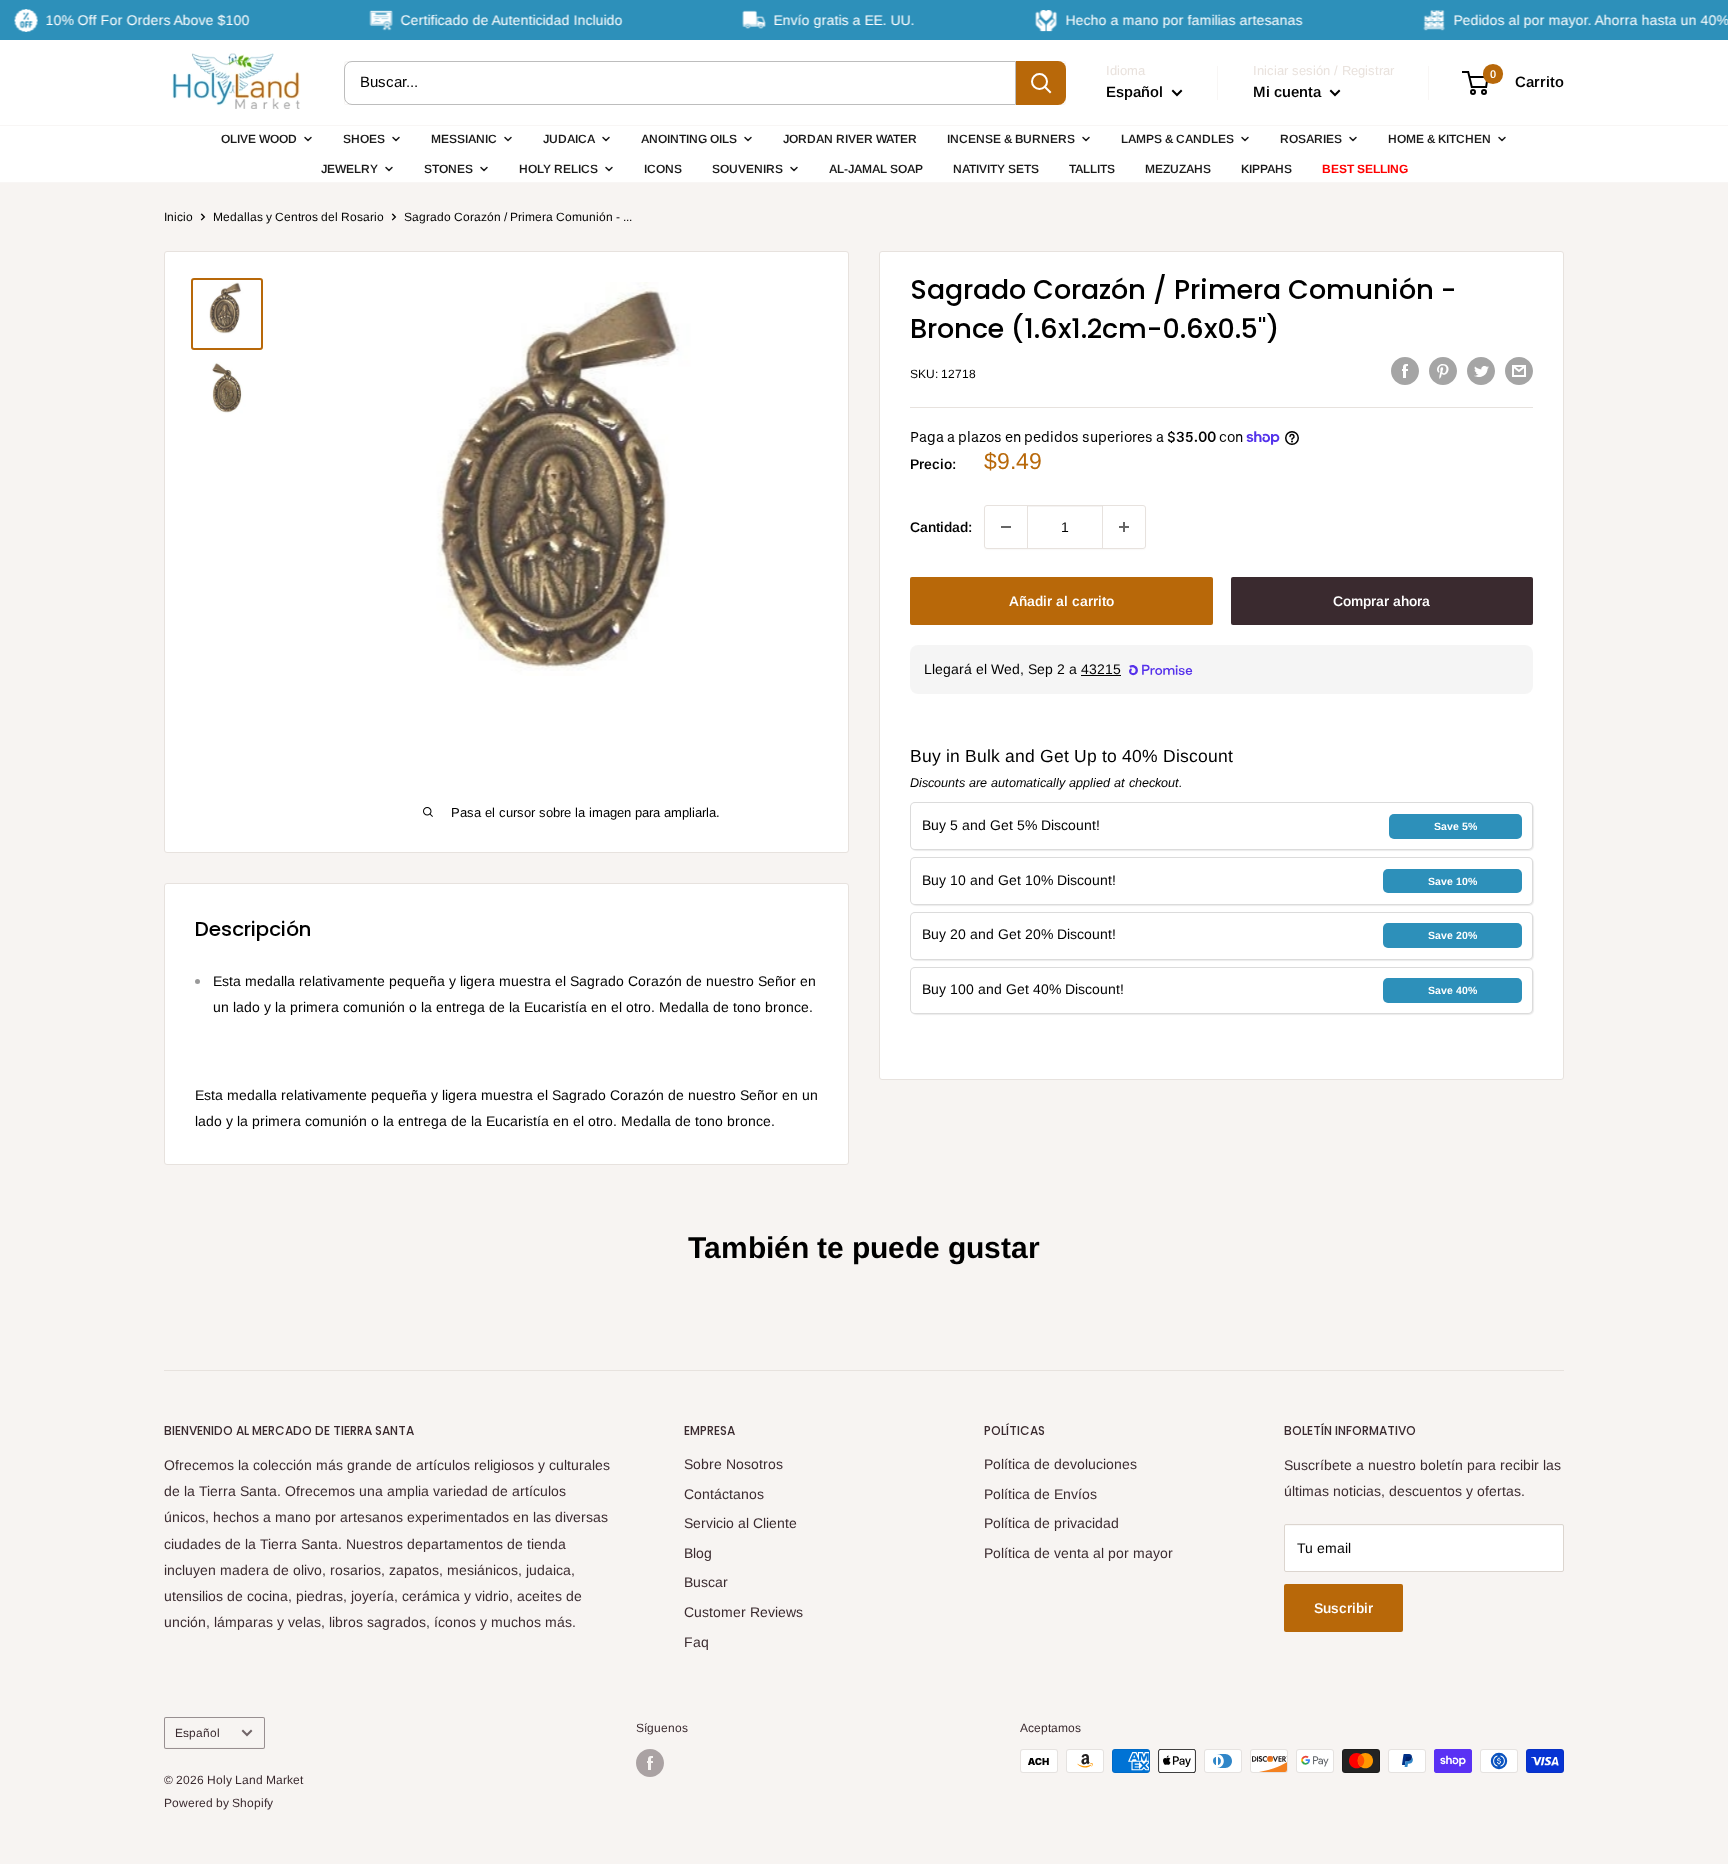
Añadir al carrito (1061, 601)
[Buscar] (1041, 83)
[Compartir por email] (1519, 371)
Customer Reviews (743, 1612)
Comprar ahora (1381, 601)
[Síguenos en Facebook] (650, 1763)
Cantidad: (941, 527)
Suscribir (1343, 1608)
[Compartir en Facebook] (1405, 371)
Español (197, 1733)
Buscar (706, 1582)
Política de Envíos (1040, 1494)
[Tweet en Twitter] (1481, 371)
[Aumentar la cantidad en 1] (1124, 527)
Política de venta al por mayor (1078, 1553)
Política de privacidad (1051, 1523)
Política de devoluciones (1060, 1464)
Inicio (178, 217)
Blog (698, 1553)
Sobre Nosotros (733, 1464)
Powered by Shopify (218, 1803)
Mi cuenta (1289, 91)
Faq (696, 1642)
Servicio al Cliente (740, 1523)
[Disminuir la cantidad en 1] (1006, 527)
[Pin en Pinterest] (1443, 371)
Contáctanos (724, 1494)
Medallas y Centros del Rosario (298, 217)
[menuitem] (267, 139)
